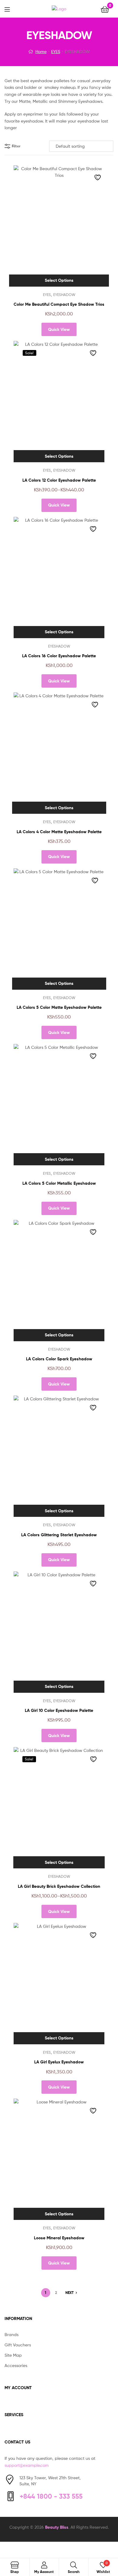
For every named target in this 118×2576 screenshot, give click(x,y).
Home (41, 51)
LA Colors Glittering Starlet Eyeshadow (59, 1535)
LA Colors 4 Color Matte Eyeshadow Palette (59, 832)
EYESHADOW (64, 295)
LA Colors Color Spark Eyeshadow (59, 1359)
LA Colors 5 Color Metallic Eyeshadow (59, 1183)
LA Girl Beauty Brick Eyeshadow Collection (59, 1886)
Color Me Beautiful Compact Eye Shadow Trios (59, 304)
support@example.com (27, 2465)
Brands (11, 2334)
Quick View (59, 329)
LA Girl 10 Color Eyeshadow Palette (59, 1710)
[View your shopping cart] (105, 9)
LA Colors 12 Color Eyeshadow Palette (59, 480)
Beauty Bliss (57, 2527)
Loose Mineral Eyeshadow (59, 2238)
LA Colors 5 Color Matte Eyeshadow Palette (59, 1007)
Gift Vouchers (18, 2345)
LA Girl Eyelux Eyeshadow (59, 2062)
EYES (56, 51)
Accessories (16, 2365)
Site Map (13, 2355)
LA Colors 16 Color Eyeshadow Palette (59, 656)
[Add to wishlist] (98, 177)
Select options (59, 280)
